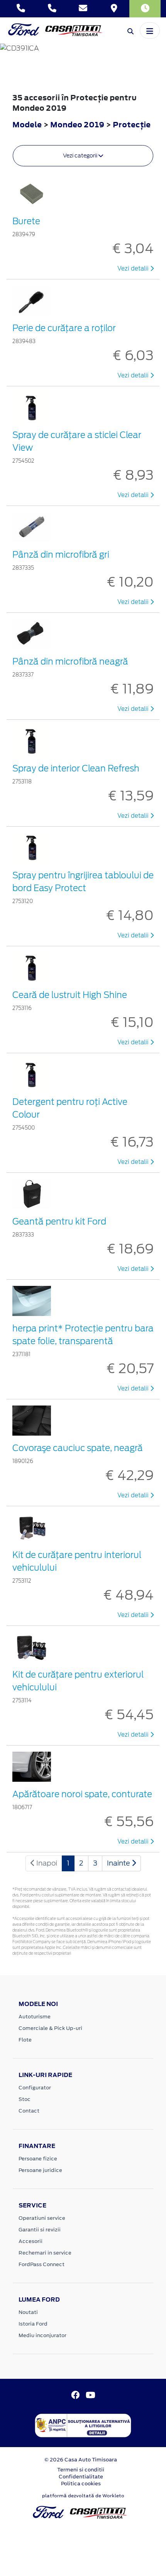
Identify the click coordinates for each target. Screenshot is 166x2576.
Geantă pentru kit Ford (59, 1221)
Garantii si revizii (40, 2230)
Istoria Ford (33, 2324)
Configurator (35, 2088)
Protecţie (132, 124)
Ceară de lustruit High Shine (70, 995)
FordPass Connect (41, 2264)
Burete (26, 221)
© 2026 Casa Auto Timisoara (81, 2460)
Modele (27, 124)
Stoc (25, 2099)
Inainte (119, 1863)
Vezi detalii (134, 269)
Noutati (28, 2312)
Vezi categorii (81, 156)
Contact (29, 2111)
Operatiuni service (42, 2218)
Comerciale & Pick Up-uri (50, 2028)
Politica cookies (81, 2484)
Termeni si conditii (81, 2470)
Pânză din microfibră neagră (70, 661)
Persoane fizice (38, 2159)
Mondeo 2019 (77, 124)
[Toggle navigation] (150, 30)
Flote (25, 2040)
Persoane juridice (40, 2170)
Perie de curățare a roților (64, 328)
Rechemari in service (45, 2253)
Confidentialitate (81, 2477)
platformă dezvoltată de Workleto (83, 2496)
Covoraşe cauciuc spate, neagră (78, 1448)
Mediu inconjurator (42, 2335)
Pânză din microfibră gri (61, 555)
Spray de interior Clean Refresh (76, 768)
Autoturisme (35, 2017)
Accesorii (30, 2241)
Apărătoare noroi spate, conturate (82, 1794)
